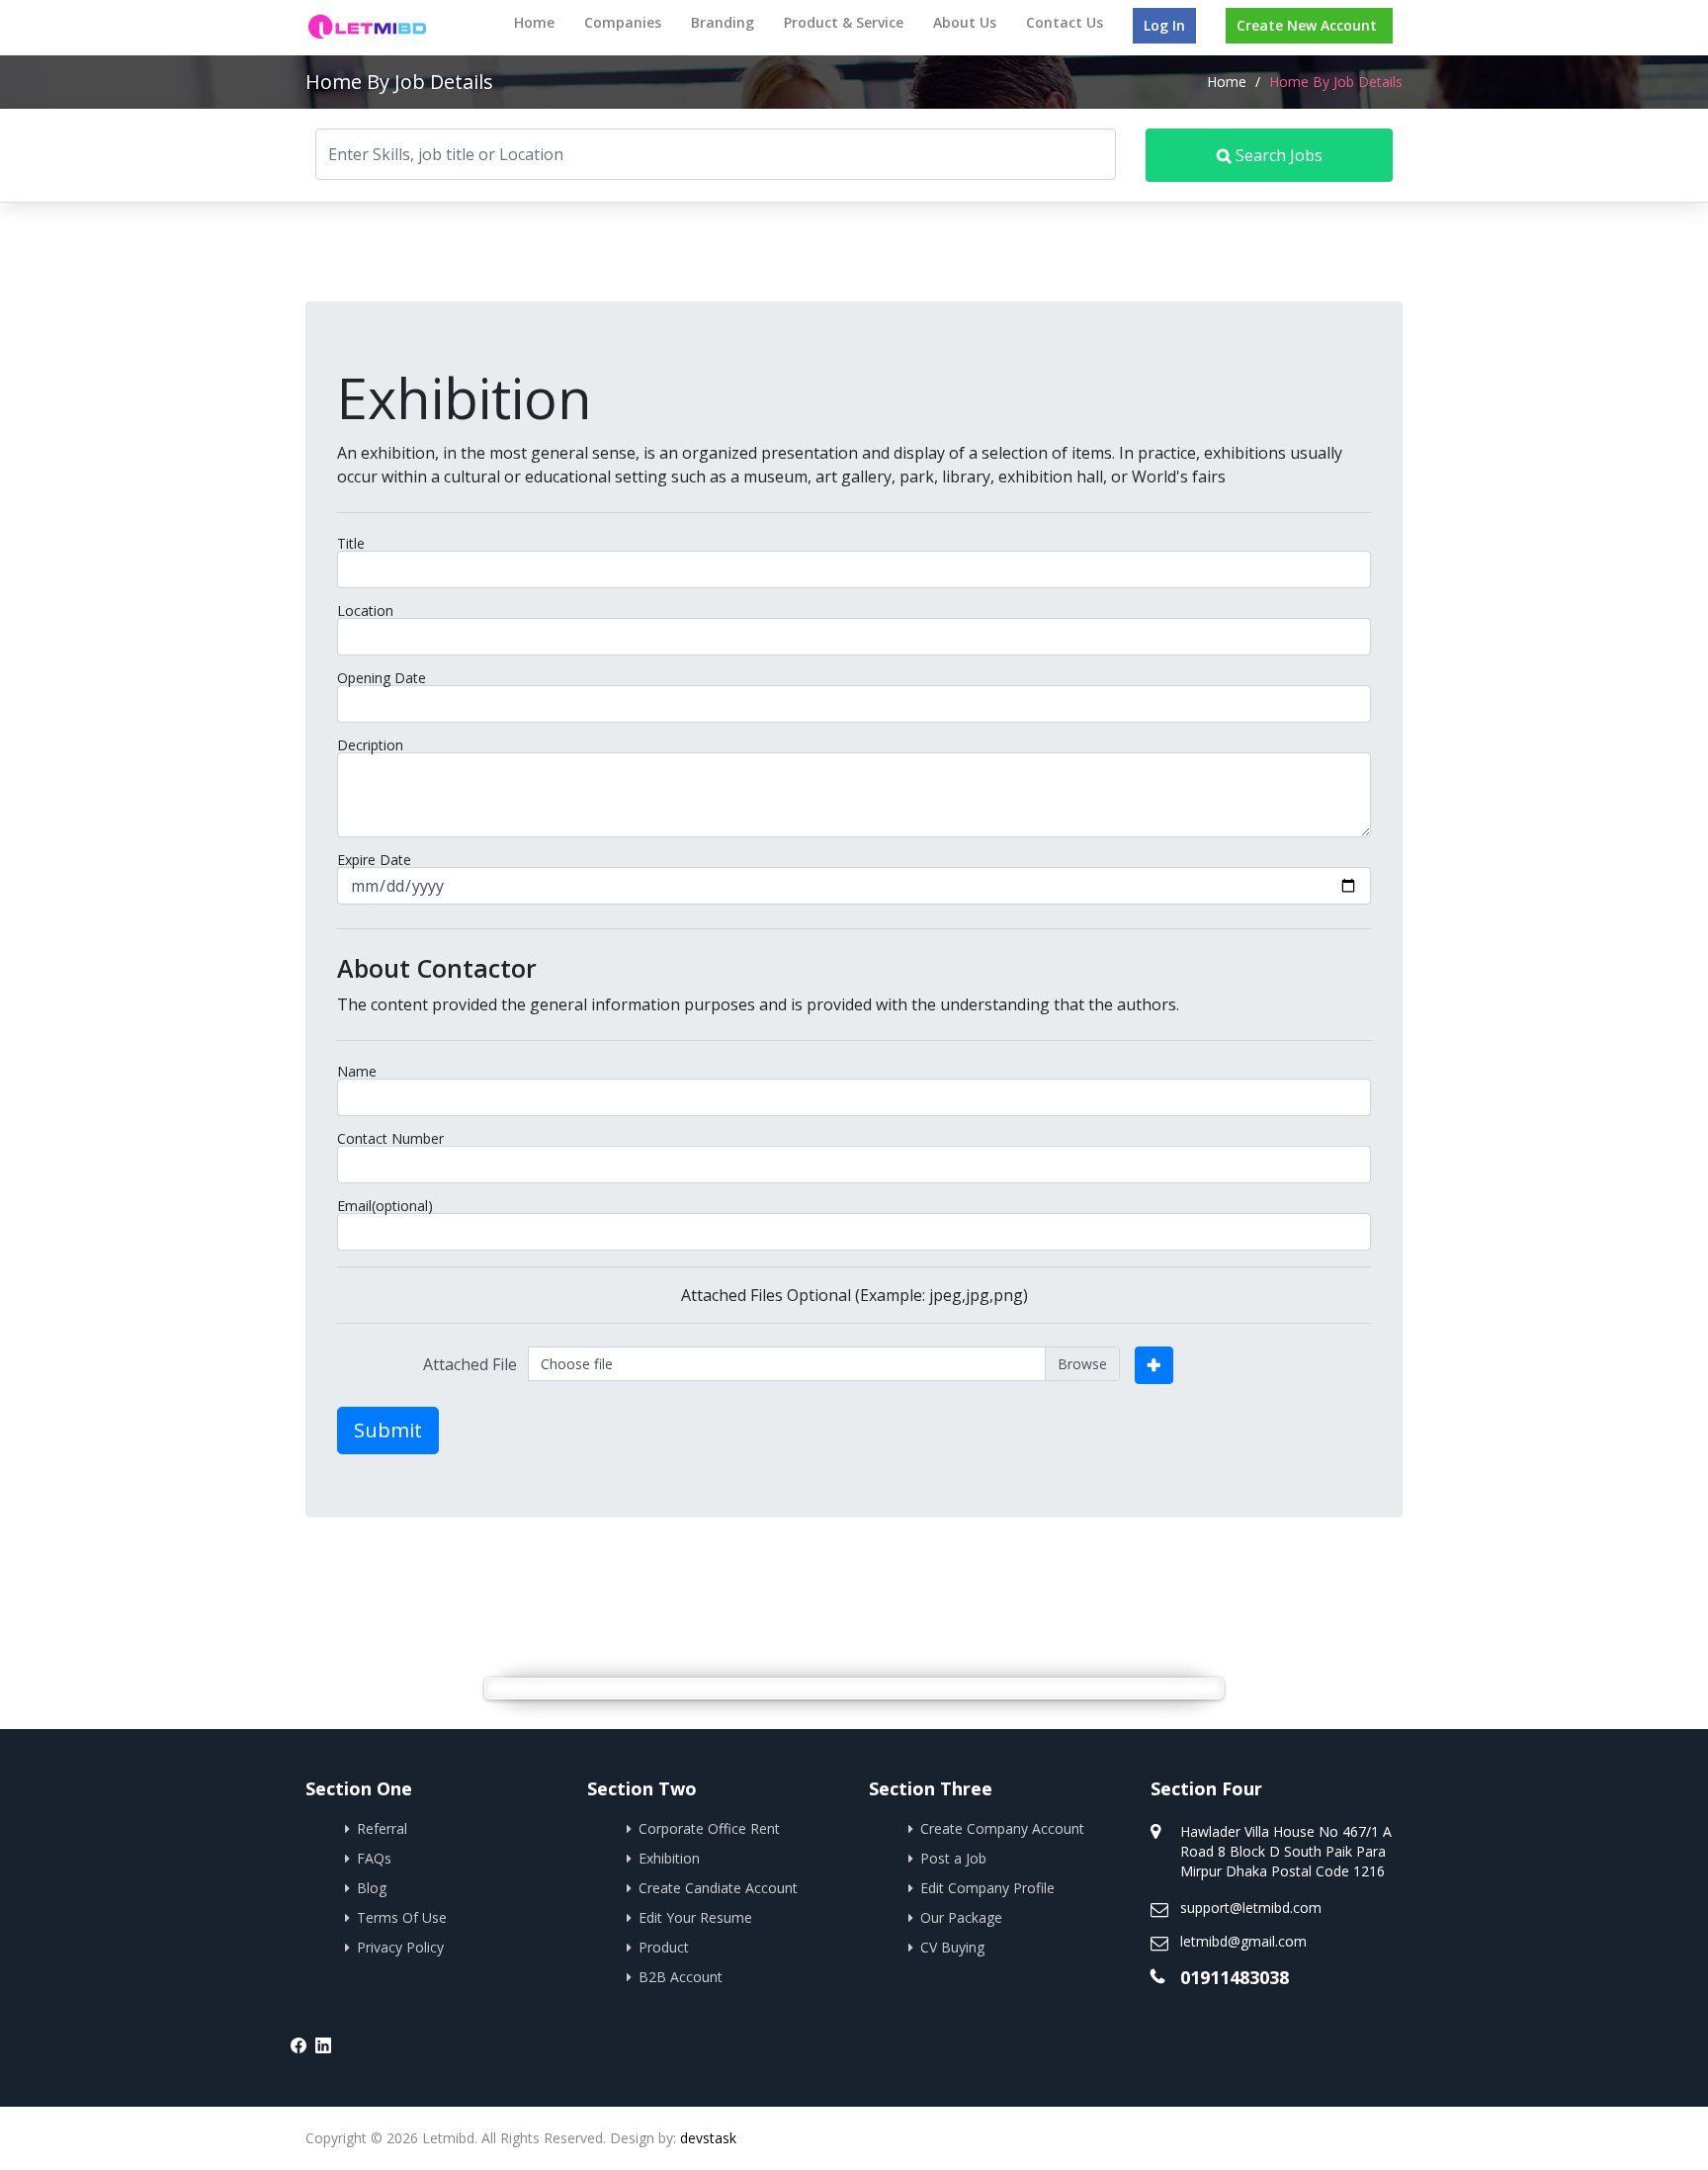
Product (664, 1947)
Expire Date (374, 860)
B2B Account (681, 1977)
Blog (372, 1888)
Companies (623, 22)
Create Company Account (1002, 1828)
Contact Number (390, 1139)
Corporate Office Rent (709, 1828)
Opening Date (382, 678)
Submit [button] (388, 1430)
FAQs (374, 1858)
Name (357, 1072)
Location (365, 611)
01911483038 (1235, 1977)
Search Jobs (1277, 155)
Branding (723, 22)
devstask (708, 2138)
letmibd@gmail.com (1243, 1941)
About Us (965, 22)
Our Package (961, 1917)
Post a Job (953, 1858)
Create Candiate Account (718, 1888)
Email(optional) (385, 1206)
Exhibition (669, 1858)
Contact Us (1065, 22)
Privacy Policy (400, 1947)
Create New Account (1307, 25)
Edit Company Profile (987, 1888)
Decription (370, 745)
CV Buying (952, 1947)
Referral (382, 1828)
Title (351, 544)
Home (534, 22)
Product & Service (844, 22)
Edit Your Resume (695, 1917)
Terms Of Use (402, 1917)
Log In (1164, 25)
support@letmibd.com (1251, 1908)
